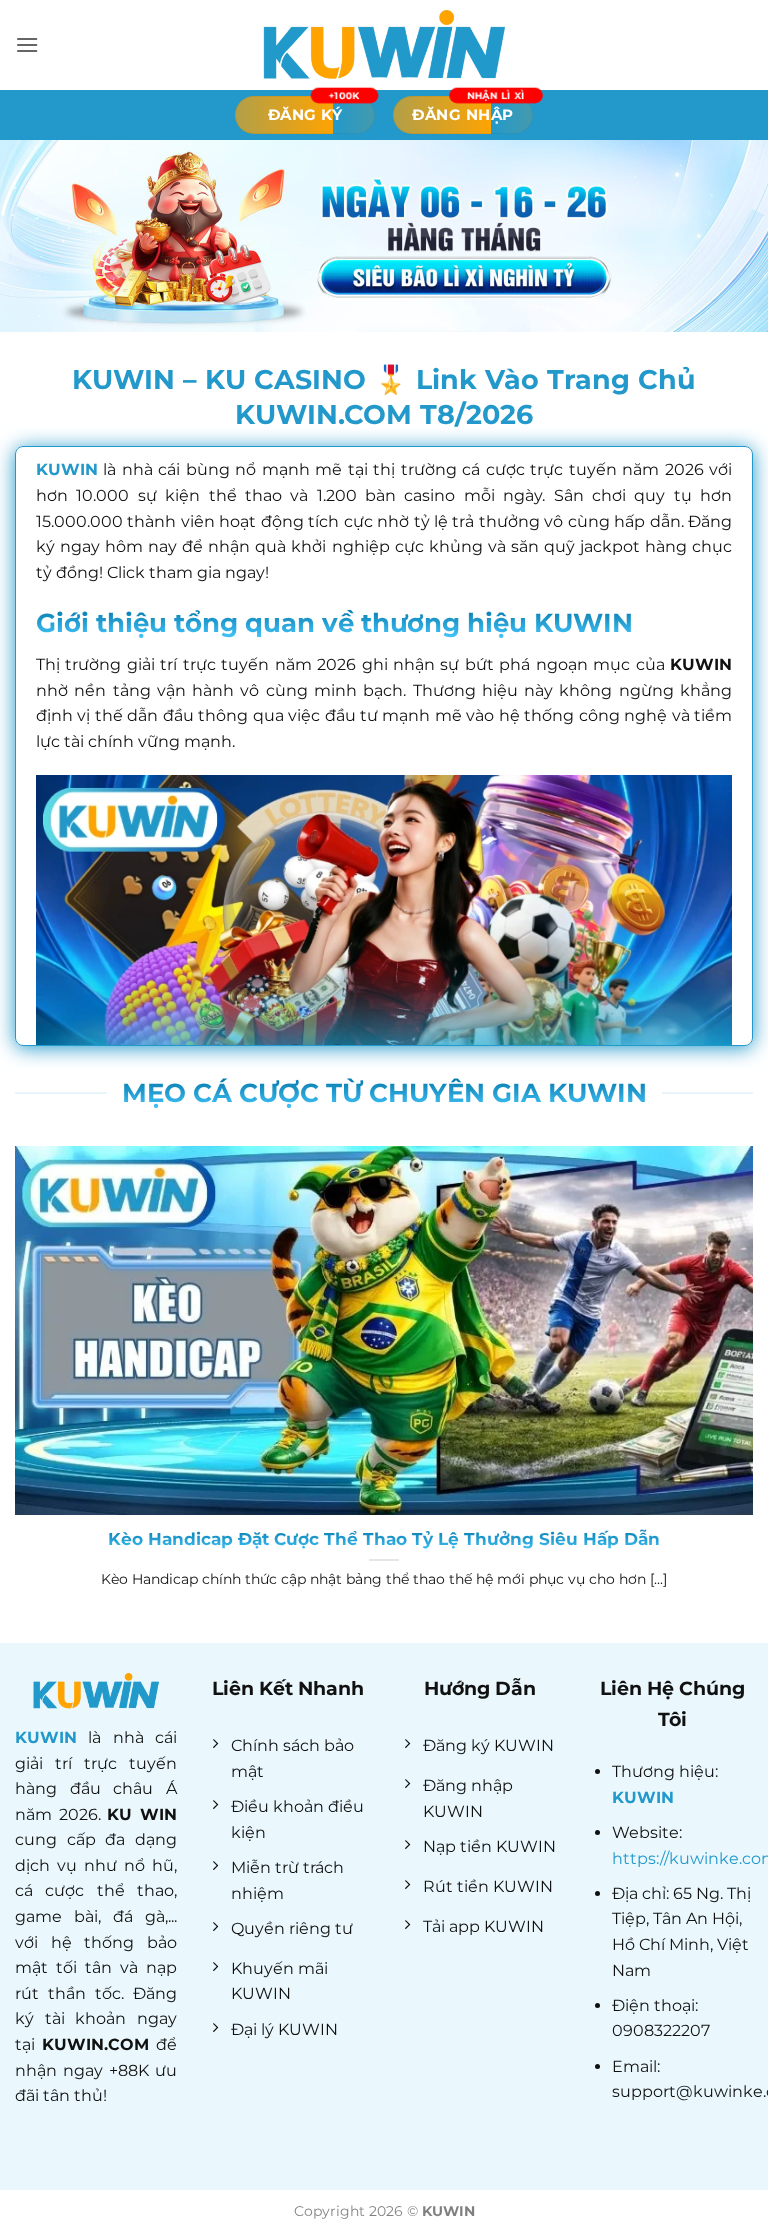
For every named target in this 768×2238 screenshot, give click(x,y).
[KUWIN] (384, 44)
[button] (27, 44)
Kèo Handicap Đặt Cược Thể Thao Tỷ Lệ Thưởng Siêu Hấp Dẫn (384, 1539)
